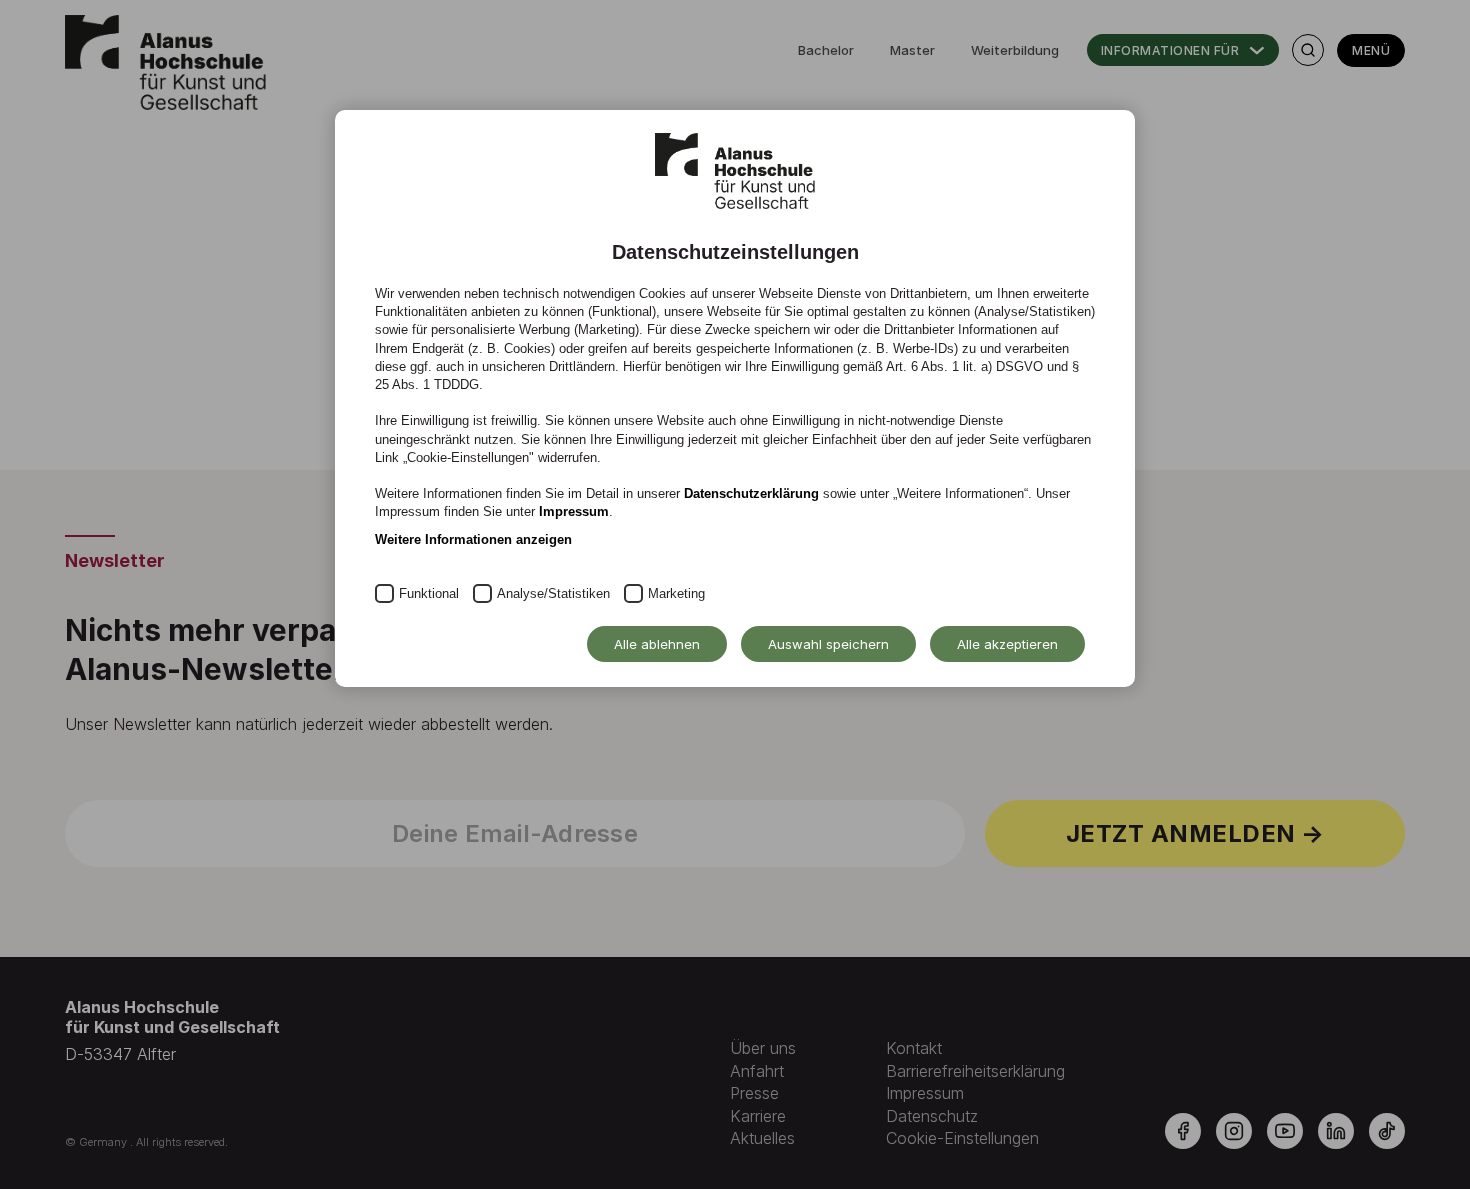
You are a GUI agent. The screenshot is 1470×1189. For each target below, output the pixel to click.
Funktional (429, 593)
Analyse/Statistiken (553, 593)
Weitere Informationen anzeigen (473, 539)
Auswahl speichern (828, 644)
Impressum (574, 511)
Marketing (676, 593)
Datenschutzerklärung (751, 493)
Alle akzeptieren (1007, 644)
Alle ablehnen (657, 644)
